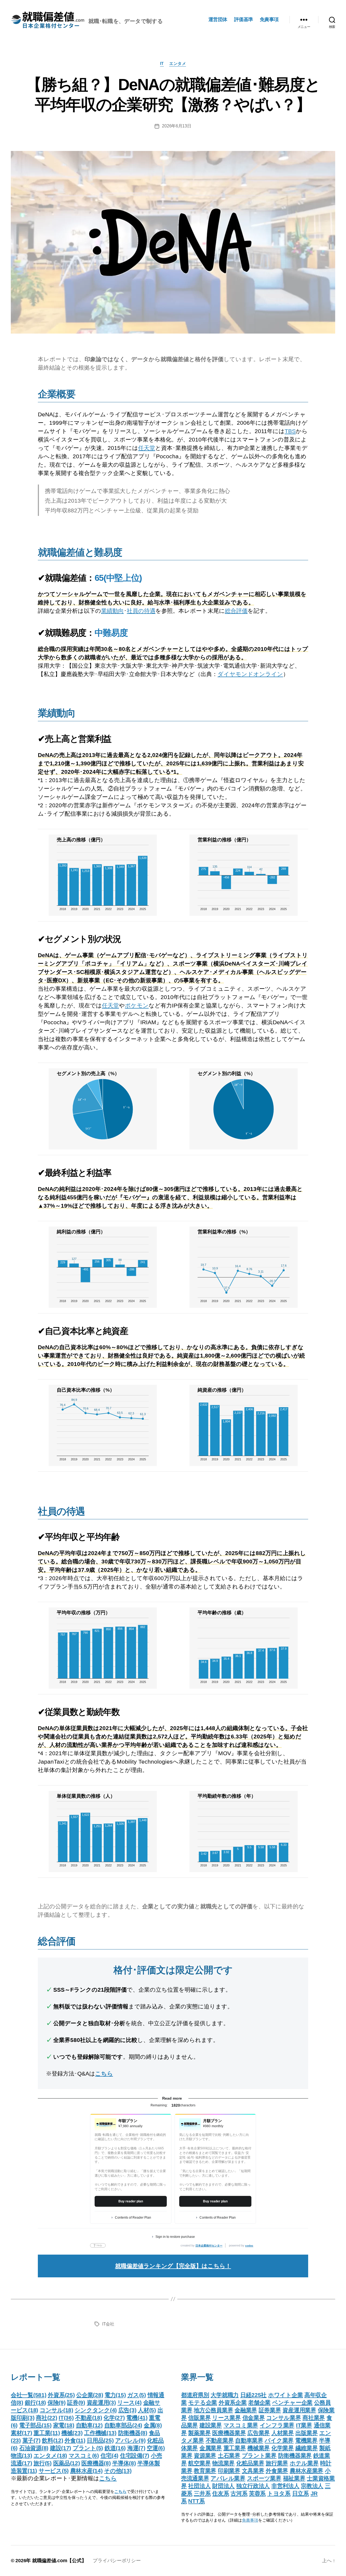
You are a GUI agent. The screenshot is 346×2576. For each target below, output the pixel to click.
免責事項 (269, 19)
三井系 (202, 2493)
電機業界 (306, 2440)
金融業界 (246, 2410)
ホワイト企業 (285, 2395)
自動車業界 (249, 2440)
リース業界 (227, 2418)
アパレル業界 (228, 2478)
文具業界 (253, 2471)
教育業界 (205, 2471)
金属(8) (153, 2425)
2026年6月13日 (177, 126)
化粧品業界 (250, 2463)
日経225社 (253, 2395)
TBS (290, 431)
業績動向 (112, 611)
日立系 (301, 2493)
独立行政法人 (253, 2486)
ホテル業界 (304, 2463)
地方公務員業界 (213, 2410)
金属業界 (211, 2448)
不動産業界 (220, 2440)
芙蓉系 (257, 2493)
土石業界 (229, 2455)
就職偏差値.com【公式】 (59, 2561)
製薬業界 (199, 2433)
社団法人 (199, 2486)
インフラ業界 (277, 2425)
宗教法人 (312, 2486)
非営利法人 (285, 2486)
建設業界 (211, 2425)
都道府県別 (195, 2395)
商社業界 (314, 2418)
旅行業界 (277, 2463)
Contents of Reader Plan (133, 2218)
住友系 (221, 2493)
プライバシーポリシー (117, 2561)
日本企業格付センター (209, 2246)
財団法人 (223, 2486)
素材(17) (21, 2433)
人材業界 (283, 2433)
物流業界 (223, 2463)
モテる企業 (203, 2402)
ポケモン (137, 1005)
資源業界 (205, 2455)
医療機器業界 (229, 2433)
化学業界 (283, 2448)
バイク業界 (279, 2440)
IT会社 (108, 2324)
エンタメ (178, 63)
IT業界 (304, 2425)
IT (162, 63)
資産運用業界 (299, 2410)
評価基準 (244, 19)
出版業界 (307, 2433)
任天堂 (147, 448)
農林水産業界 (307, 2471)
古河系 (239, 2493)
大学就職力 (225, 2395)
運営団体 (218, 19)
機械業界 (259, 2448)
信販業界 (199, 2418)
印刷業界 (229, 2471)
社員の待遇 (141, 611)
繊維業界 (307, 2448)
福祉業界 (294, 2478)
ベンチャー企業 (292, 2402)
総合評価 (236, 611)
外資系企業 (233, 2402)
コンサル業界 (284, 2418)
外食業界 (277, 2471)
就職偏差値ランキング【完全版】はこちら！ (173, 2266)
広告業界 (259, 2433)
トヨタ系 (279, 2493)
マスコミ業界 (241, 2425)
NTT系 (196, 2501)
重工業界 (235, 2448)
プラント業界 (259, 2455)
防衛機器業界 (295, 2455)
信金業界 (254, 2418)
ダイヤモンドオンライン (250, 674)
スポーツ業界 (264, 2478)
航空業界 (199, 2463)
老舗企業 (259, 2402)
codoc (249, 2246)
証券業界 (270, 2410)
